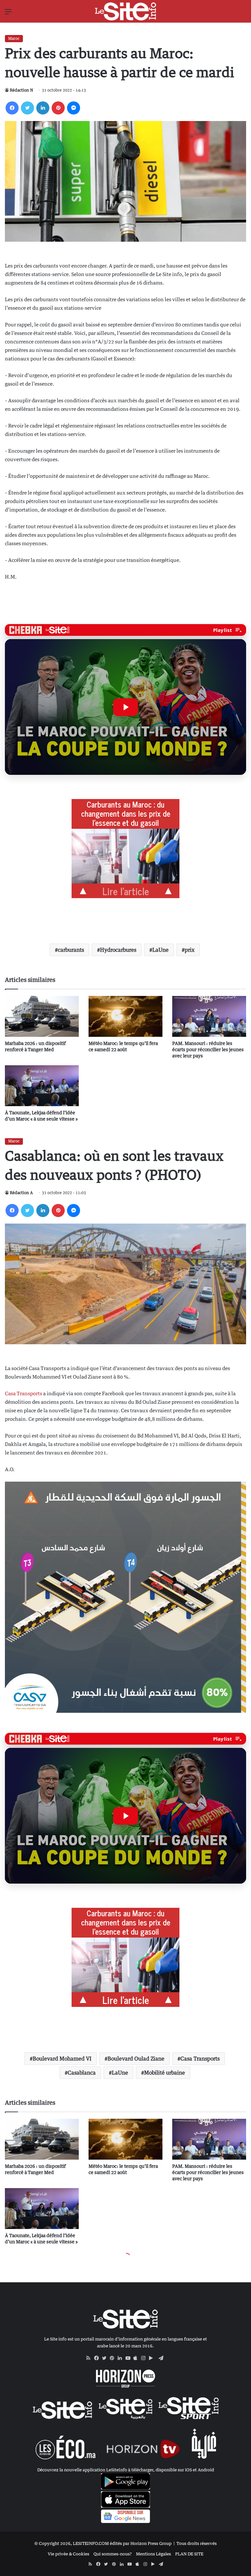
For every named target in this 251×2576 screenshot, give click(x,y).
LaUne (160, 950)
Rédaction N (21, 90)
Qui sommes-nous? (113, 2554)
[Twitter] (27, 108)
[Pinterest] (58, 108)
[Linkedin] (43, 108)
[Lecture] (125, 707)
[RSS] (90, 2358)
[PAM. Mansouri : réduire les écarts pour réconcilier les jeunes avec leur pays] (209, 1016)
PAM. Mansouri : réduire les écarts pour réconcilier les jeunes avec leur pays (208, 1049)
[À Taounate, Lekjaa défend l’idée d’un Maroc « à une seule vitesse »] (42, 1086)
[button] (125, 707)
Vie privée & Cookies (68, 2554)
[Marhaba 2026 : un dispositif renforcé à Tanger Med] (42, 1016)
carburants (71, 950)
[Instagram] (145, 2358)
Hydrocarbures (118, 950)
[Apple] (137, 2358)
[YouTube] (129, 2358)
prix (190, 950)
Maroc (14, 38)
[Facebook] (12, 108)
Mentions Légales (153, 2554)
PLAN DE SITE (189, 2554)
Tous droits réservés (197, 2543)
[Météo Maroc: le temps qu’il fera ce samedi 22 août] (125, 1016)
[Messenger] (74, 108)
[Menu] (8, 14)
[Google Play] (153, 2358)
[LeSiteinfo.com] (125, 11)
